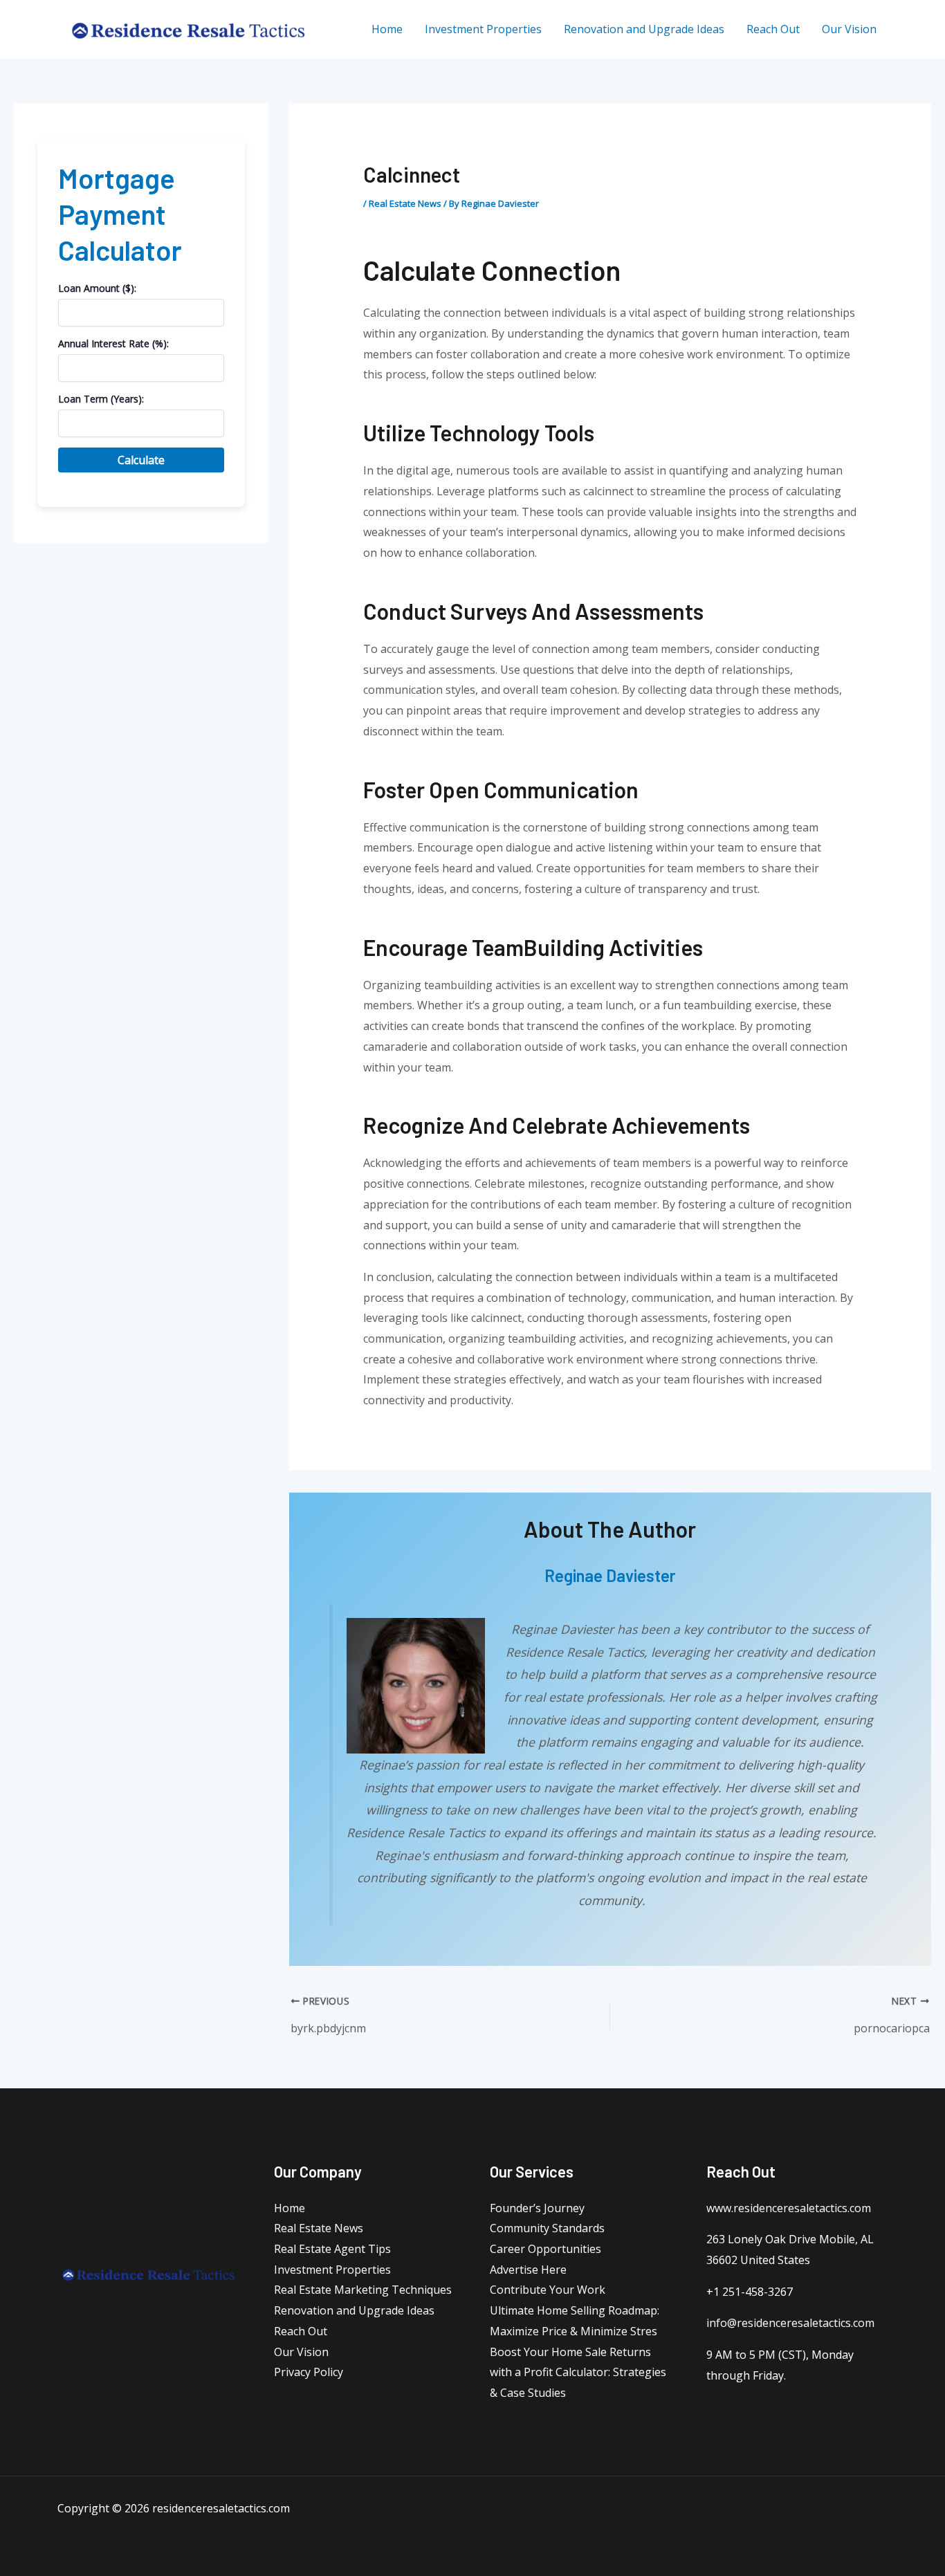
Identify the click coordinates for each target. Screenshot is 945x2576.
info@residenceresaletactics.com (790, 2323)
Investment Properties (332, 2270)
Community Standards (547, 2228)
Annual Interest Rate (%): (113, 343)
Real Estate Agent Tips (332, 2249)
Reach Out (301, 2331)
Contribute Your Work (548, 2290)
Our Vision (301, 2352)
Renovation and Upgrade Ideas (354, 2310)
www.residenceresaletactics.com (789, 2208)
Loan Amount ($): (97, 288)
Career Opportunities (545, 2249)
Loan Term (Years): (101, 399)
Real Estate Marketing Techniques (363, 2290)
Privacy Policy (309, 2372)
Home (290, 2208)
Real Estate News (405, 203)
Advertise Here (528, 2270)
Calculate (141, 460)
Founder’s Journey (537, 2208)
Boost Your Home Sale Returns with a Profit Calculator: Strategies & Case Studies (578, 2372)
